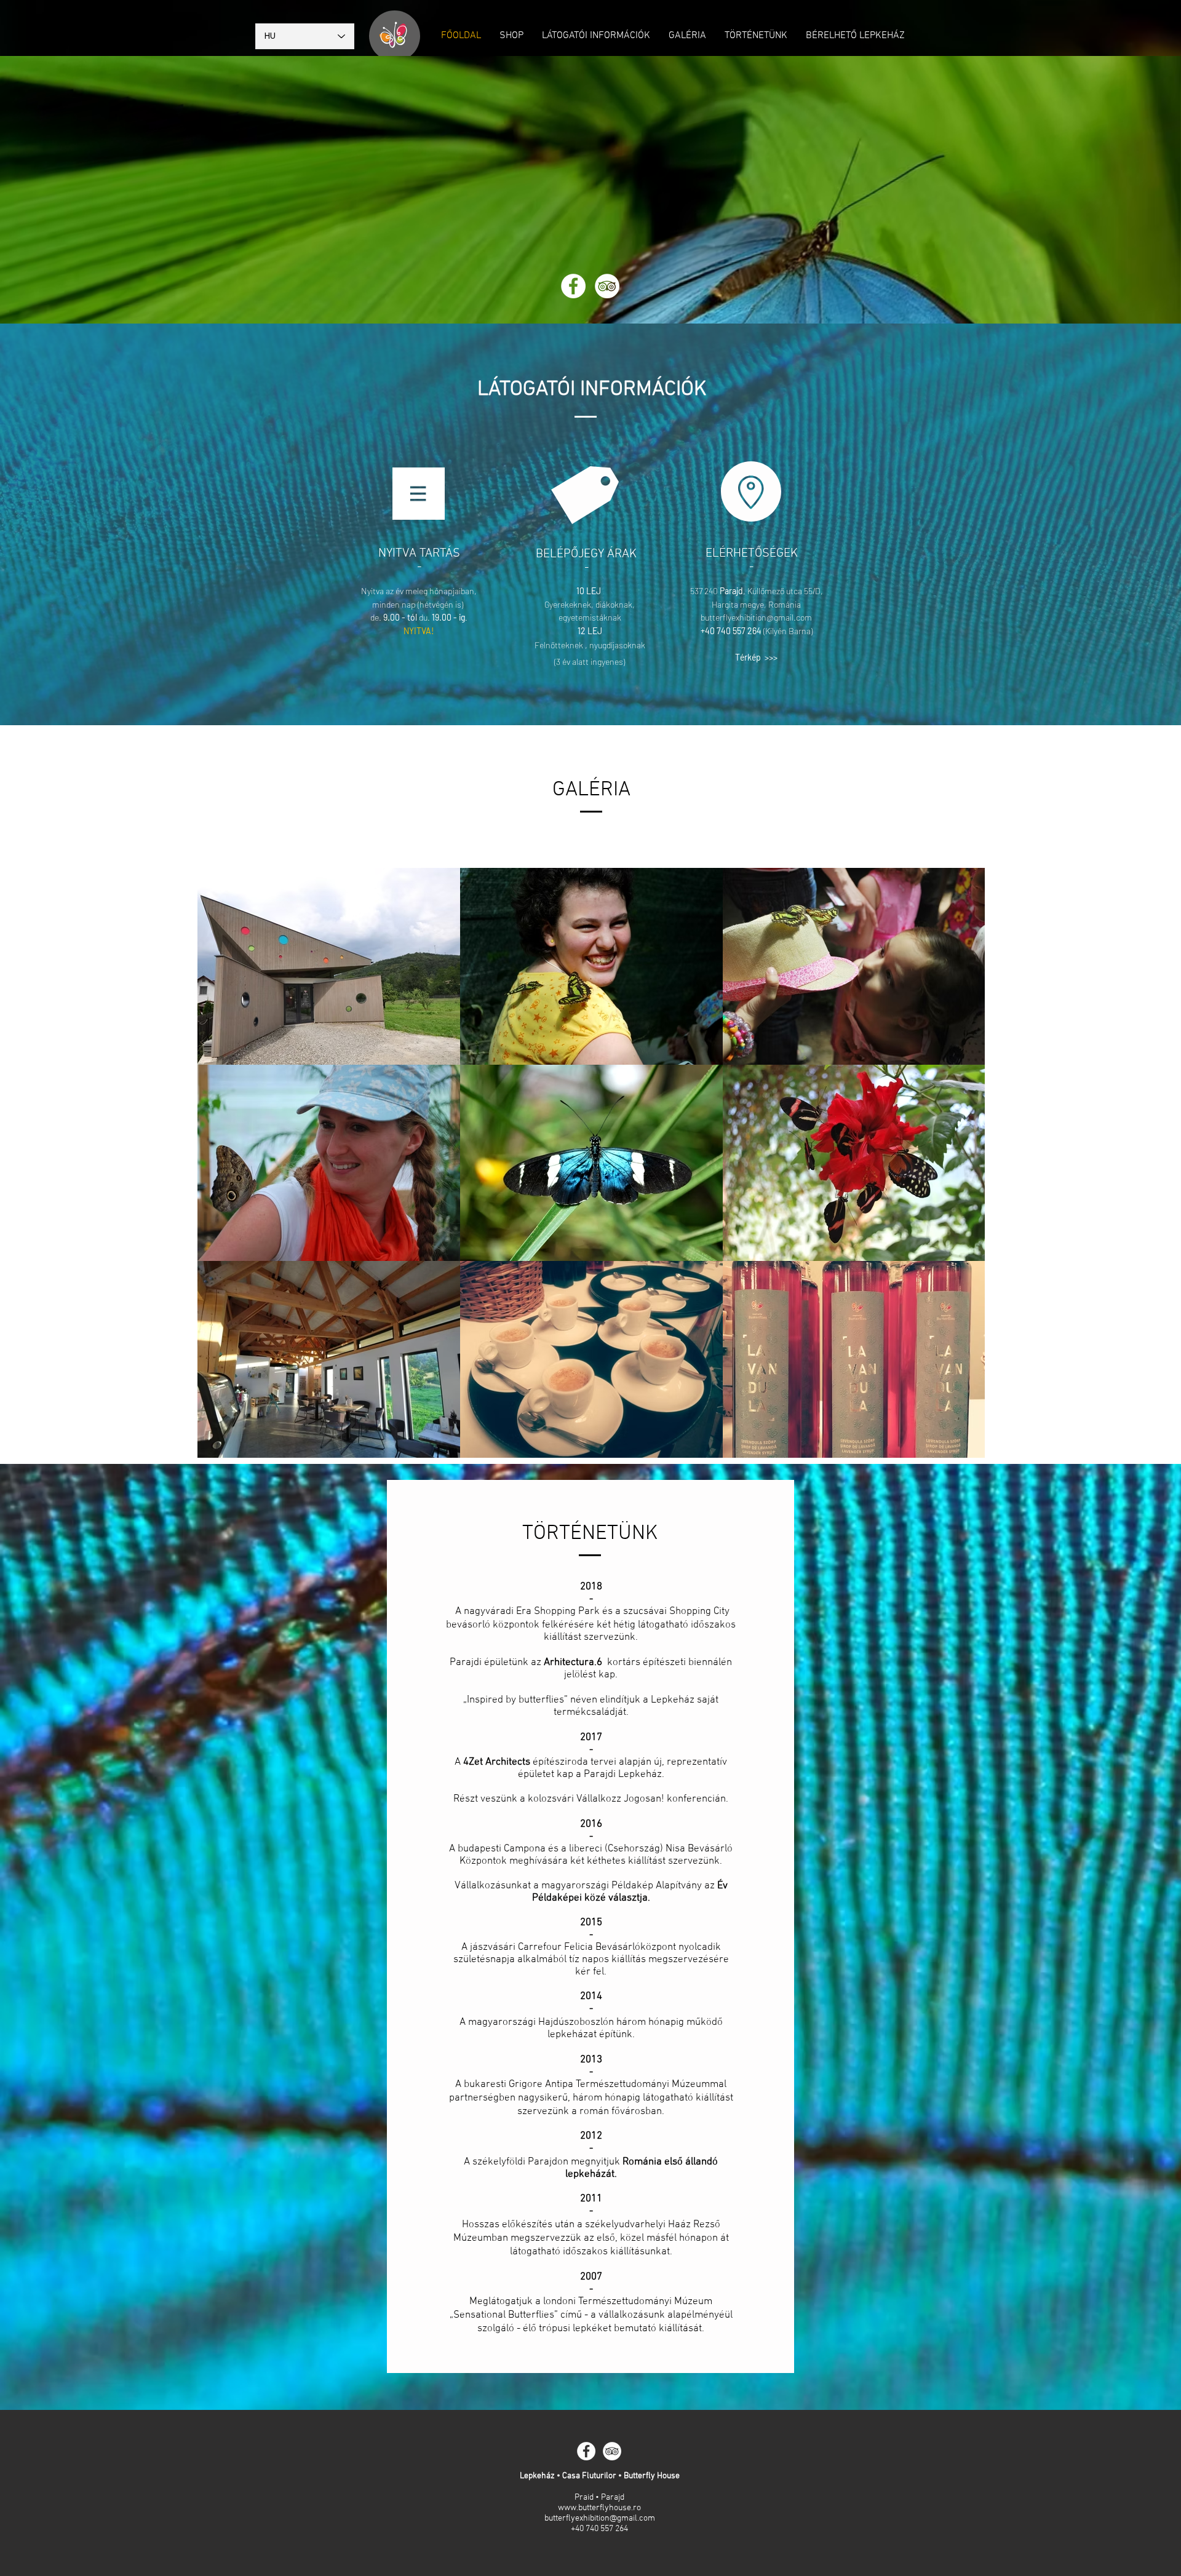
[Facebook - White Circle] (573, 286)
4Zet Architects (497, 1762)
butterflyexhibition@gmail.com (756, 617)
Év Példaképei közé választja (630, 1892)
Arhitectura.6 (573, 1663)
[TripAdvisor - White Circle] (607, 286)
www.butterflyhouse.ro (599, 2508)
